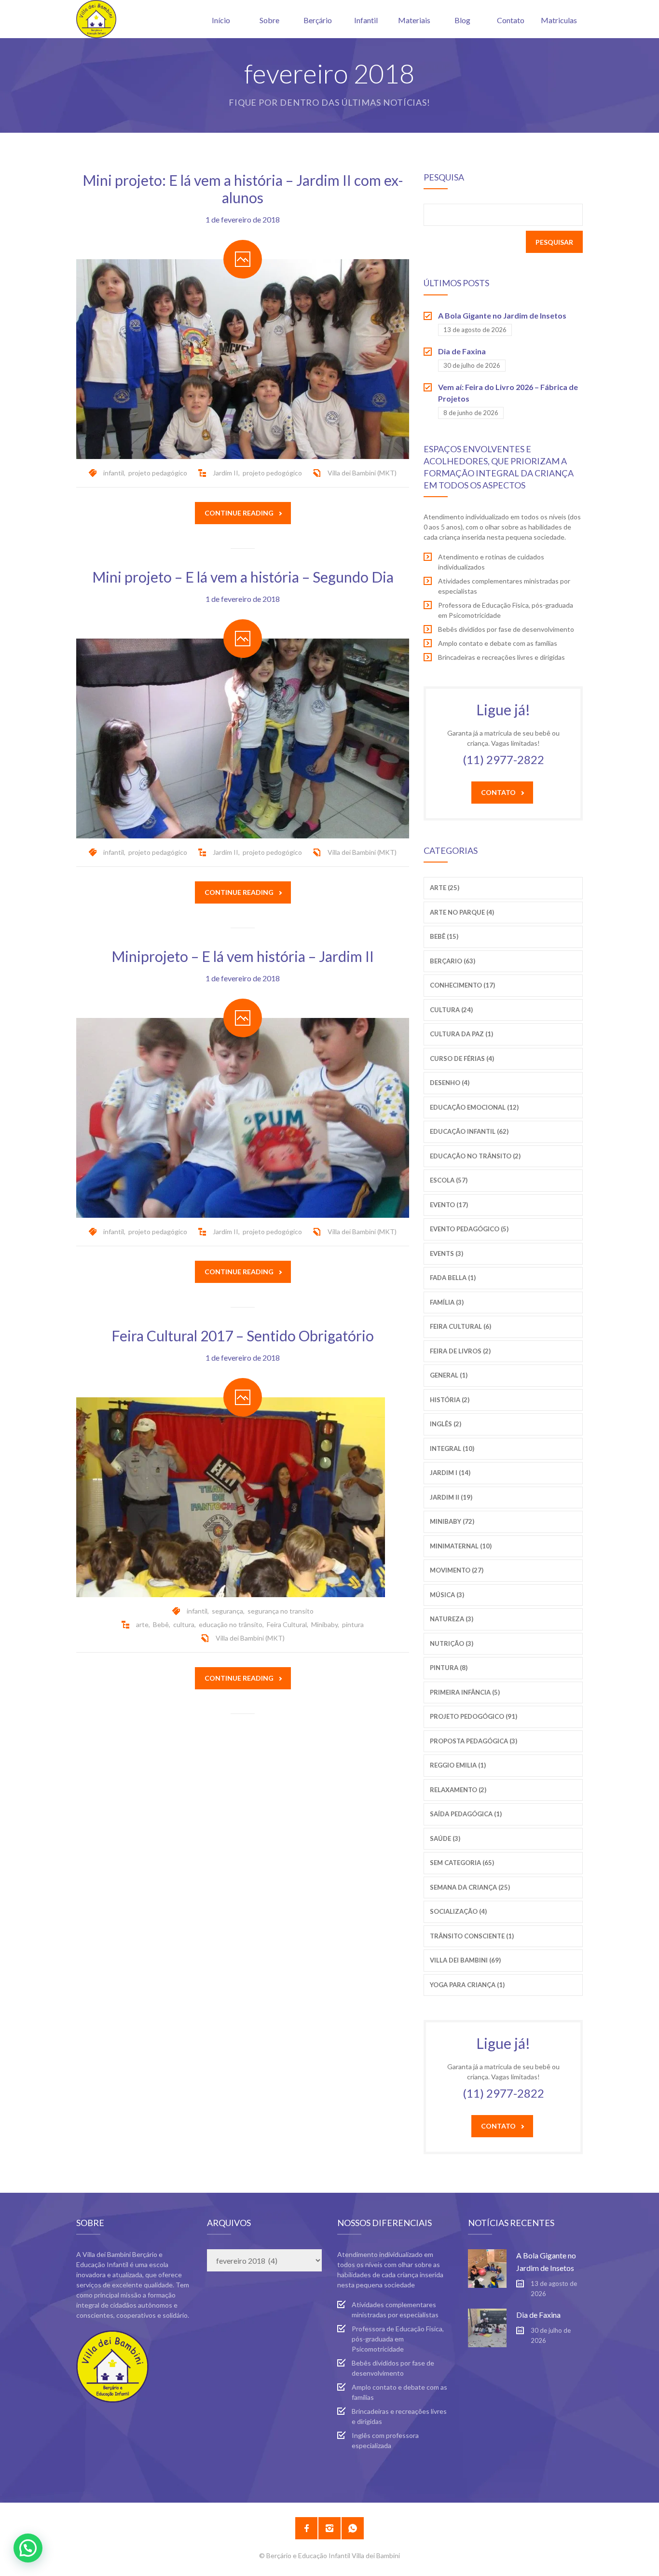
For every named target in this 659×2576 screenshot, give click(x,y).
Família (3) (447, 1302)
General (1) (449, 1375)
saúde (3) (445, 1838)
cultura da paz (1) (461, 1034)
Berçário (318, 20)
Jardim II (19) (451, 1497)
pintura (353, 1624)
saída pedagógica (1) (466, 1814)
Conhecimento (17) (462, 985)
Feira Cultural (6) (460, 1326)
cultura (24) (451, 1010)
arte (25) (445, 888)
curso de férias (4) (462, 1058)
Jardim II (226, 473)
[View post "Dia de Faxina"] (487, 2328)
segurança (227, 1611)
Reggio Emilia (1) (458, 1765)
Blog (462, 20)
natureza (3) (452, 1619)
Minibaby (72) (452, 1521)
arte (142, 1624)
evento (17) (449, 1205)
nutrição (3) (452, 1643)
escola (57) (449, 1180)
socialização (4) (458, 1911)
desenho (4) (450, 1083)
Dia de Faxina (462, 351)
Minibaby (324, 1624)
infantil (114, 473)
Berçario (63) (453, 961)
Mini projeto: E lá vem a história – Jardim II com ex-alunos (243, 189)
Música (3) (447, 1595)
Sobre (269, 20)
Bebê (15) (444, 936)
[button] (28, 2548)
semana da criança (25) (470, 1887)
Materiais (414, 20)
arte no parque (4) (462, 912)
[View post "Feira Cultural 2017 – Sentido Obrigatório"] (243, 1497)
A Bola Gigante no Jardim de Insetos (502, 315)
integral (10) (452, 1448)
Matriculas (559, 20)
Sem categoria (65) (462, 1863)
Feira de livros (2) (460, 1351)
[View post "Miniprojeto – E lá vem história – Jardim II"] (243, 1118)
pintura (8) (449, 1668)
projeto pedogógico (272, 473)
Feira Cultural (287, 1624)
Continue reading (239, 513)
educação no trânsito (231, 1624)
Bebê (161, 1624)
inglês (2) (446, 1424)
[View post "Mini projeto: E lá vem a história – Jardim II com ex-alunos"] (243, 359)
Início (221, 20)
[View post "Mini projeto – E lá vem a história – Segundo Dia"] (243, 738)
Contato (511, 20)
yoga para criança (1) (467, 1985)
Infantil (366, 20)
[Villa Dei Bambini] (96, 19)
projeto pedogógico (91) (474, 1716)
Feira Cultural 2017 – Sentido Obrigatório (243, 1336)
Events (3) (446, 1253)
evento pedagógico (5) (469, 1229)
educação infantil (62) (469, 1131)
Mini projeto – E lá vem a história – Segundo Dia (243, 577)
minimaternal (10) (461, 1546)
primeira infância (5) (465, 1692)
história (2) (450, 1400)
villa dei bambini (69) (465, 1960)
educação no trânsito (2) (475, 1156)
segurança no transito (281, 1611)
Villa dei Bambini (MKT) (362, 473)
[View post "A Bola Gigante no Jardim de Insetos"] (487, 2269)
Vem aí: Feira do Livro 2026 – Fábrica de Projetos (508, 393)
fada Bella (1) (453, 1278)
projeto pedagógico (158, 473)
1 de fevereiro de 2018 (243, 219)
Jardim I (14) (450, 1473)
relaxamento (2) (458, 1790)
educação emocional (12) (474, 1107)
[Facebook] (306, 2528)
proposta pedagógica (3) (474, 1741)
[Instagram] (329, 2528)
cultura (184, 1624)
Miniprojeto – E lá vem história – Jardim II (243, 956)
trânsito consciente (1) (472, 1936)
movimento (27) (457, 1570)
